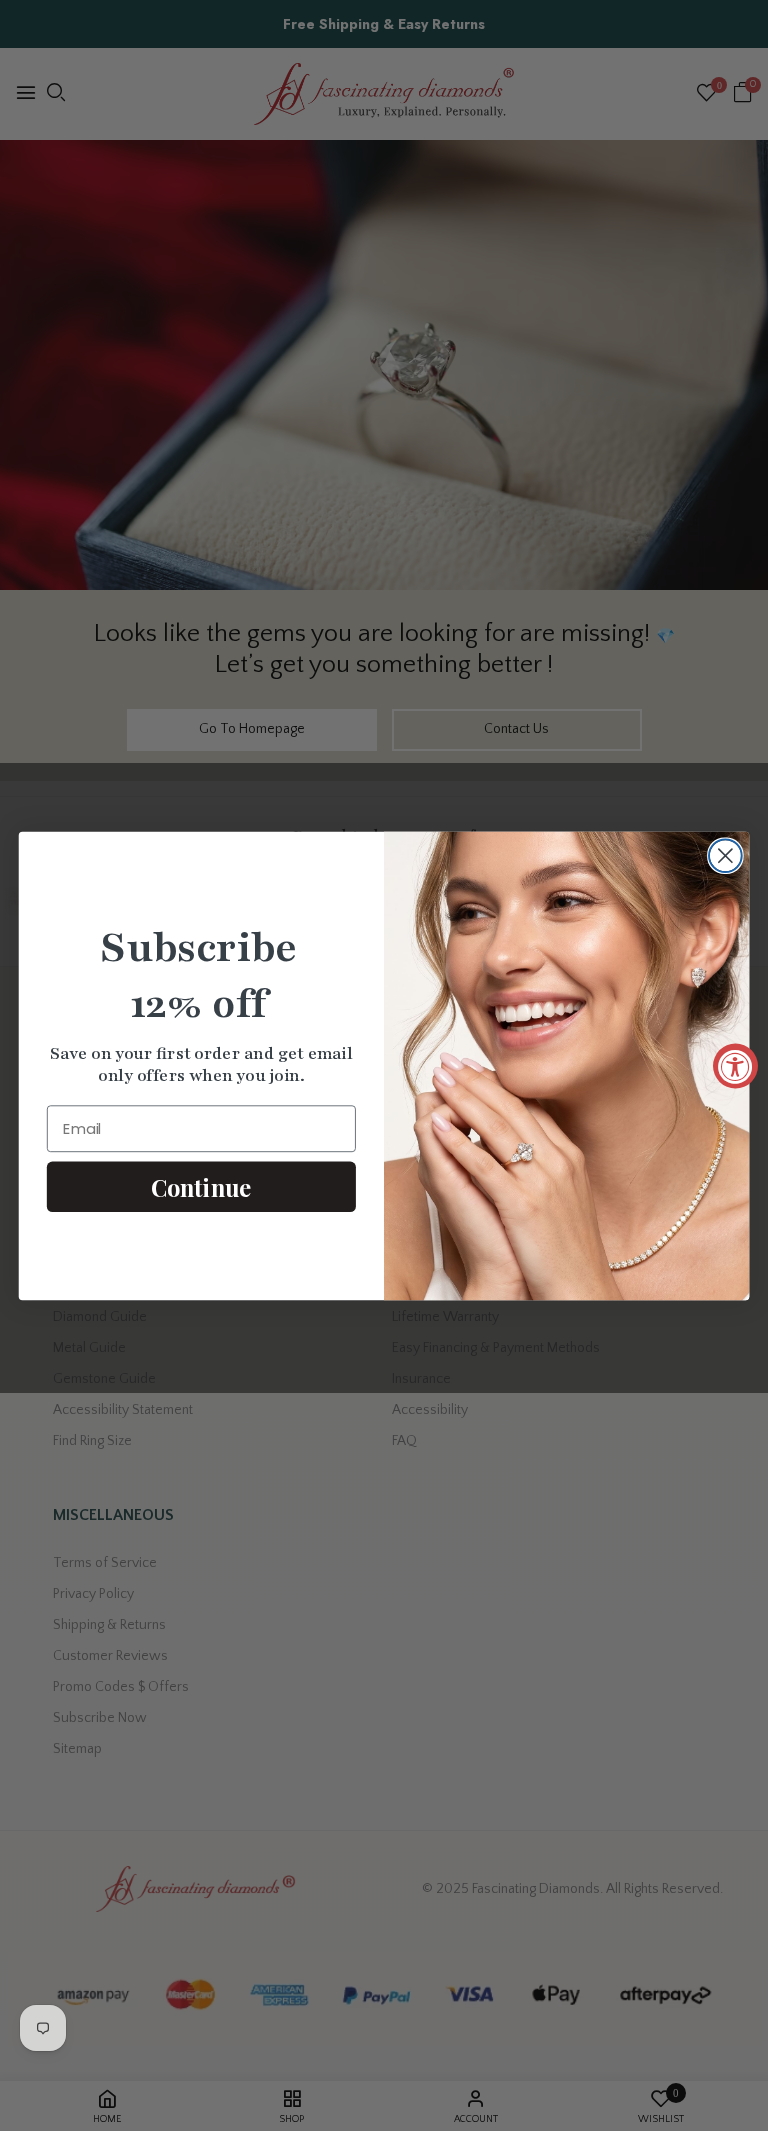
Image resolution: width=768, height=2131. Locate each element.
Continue (201, 1186)
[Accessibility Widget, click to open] (735, 1065)
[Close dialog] (725, 855)
